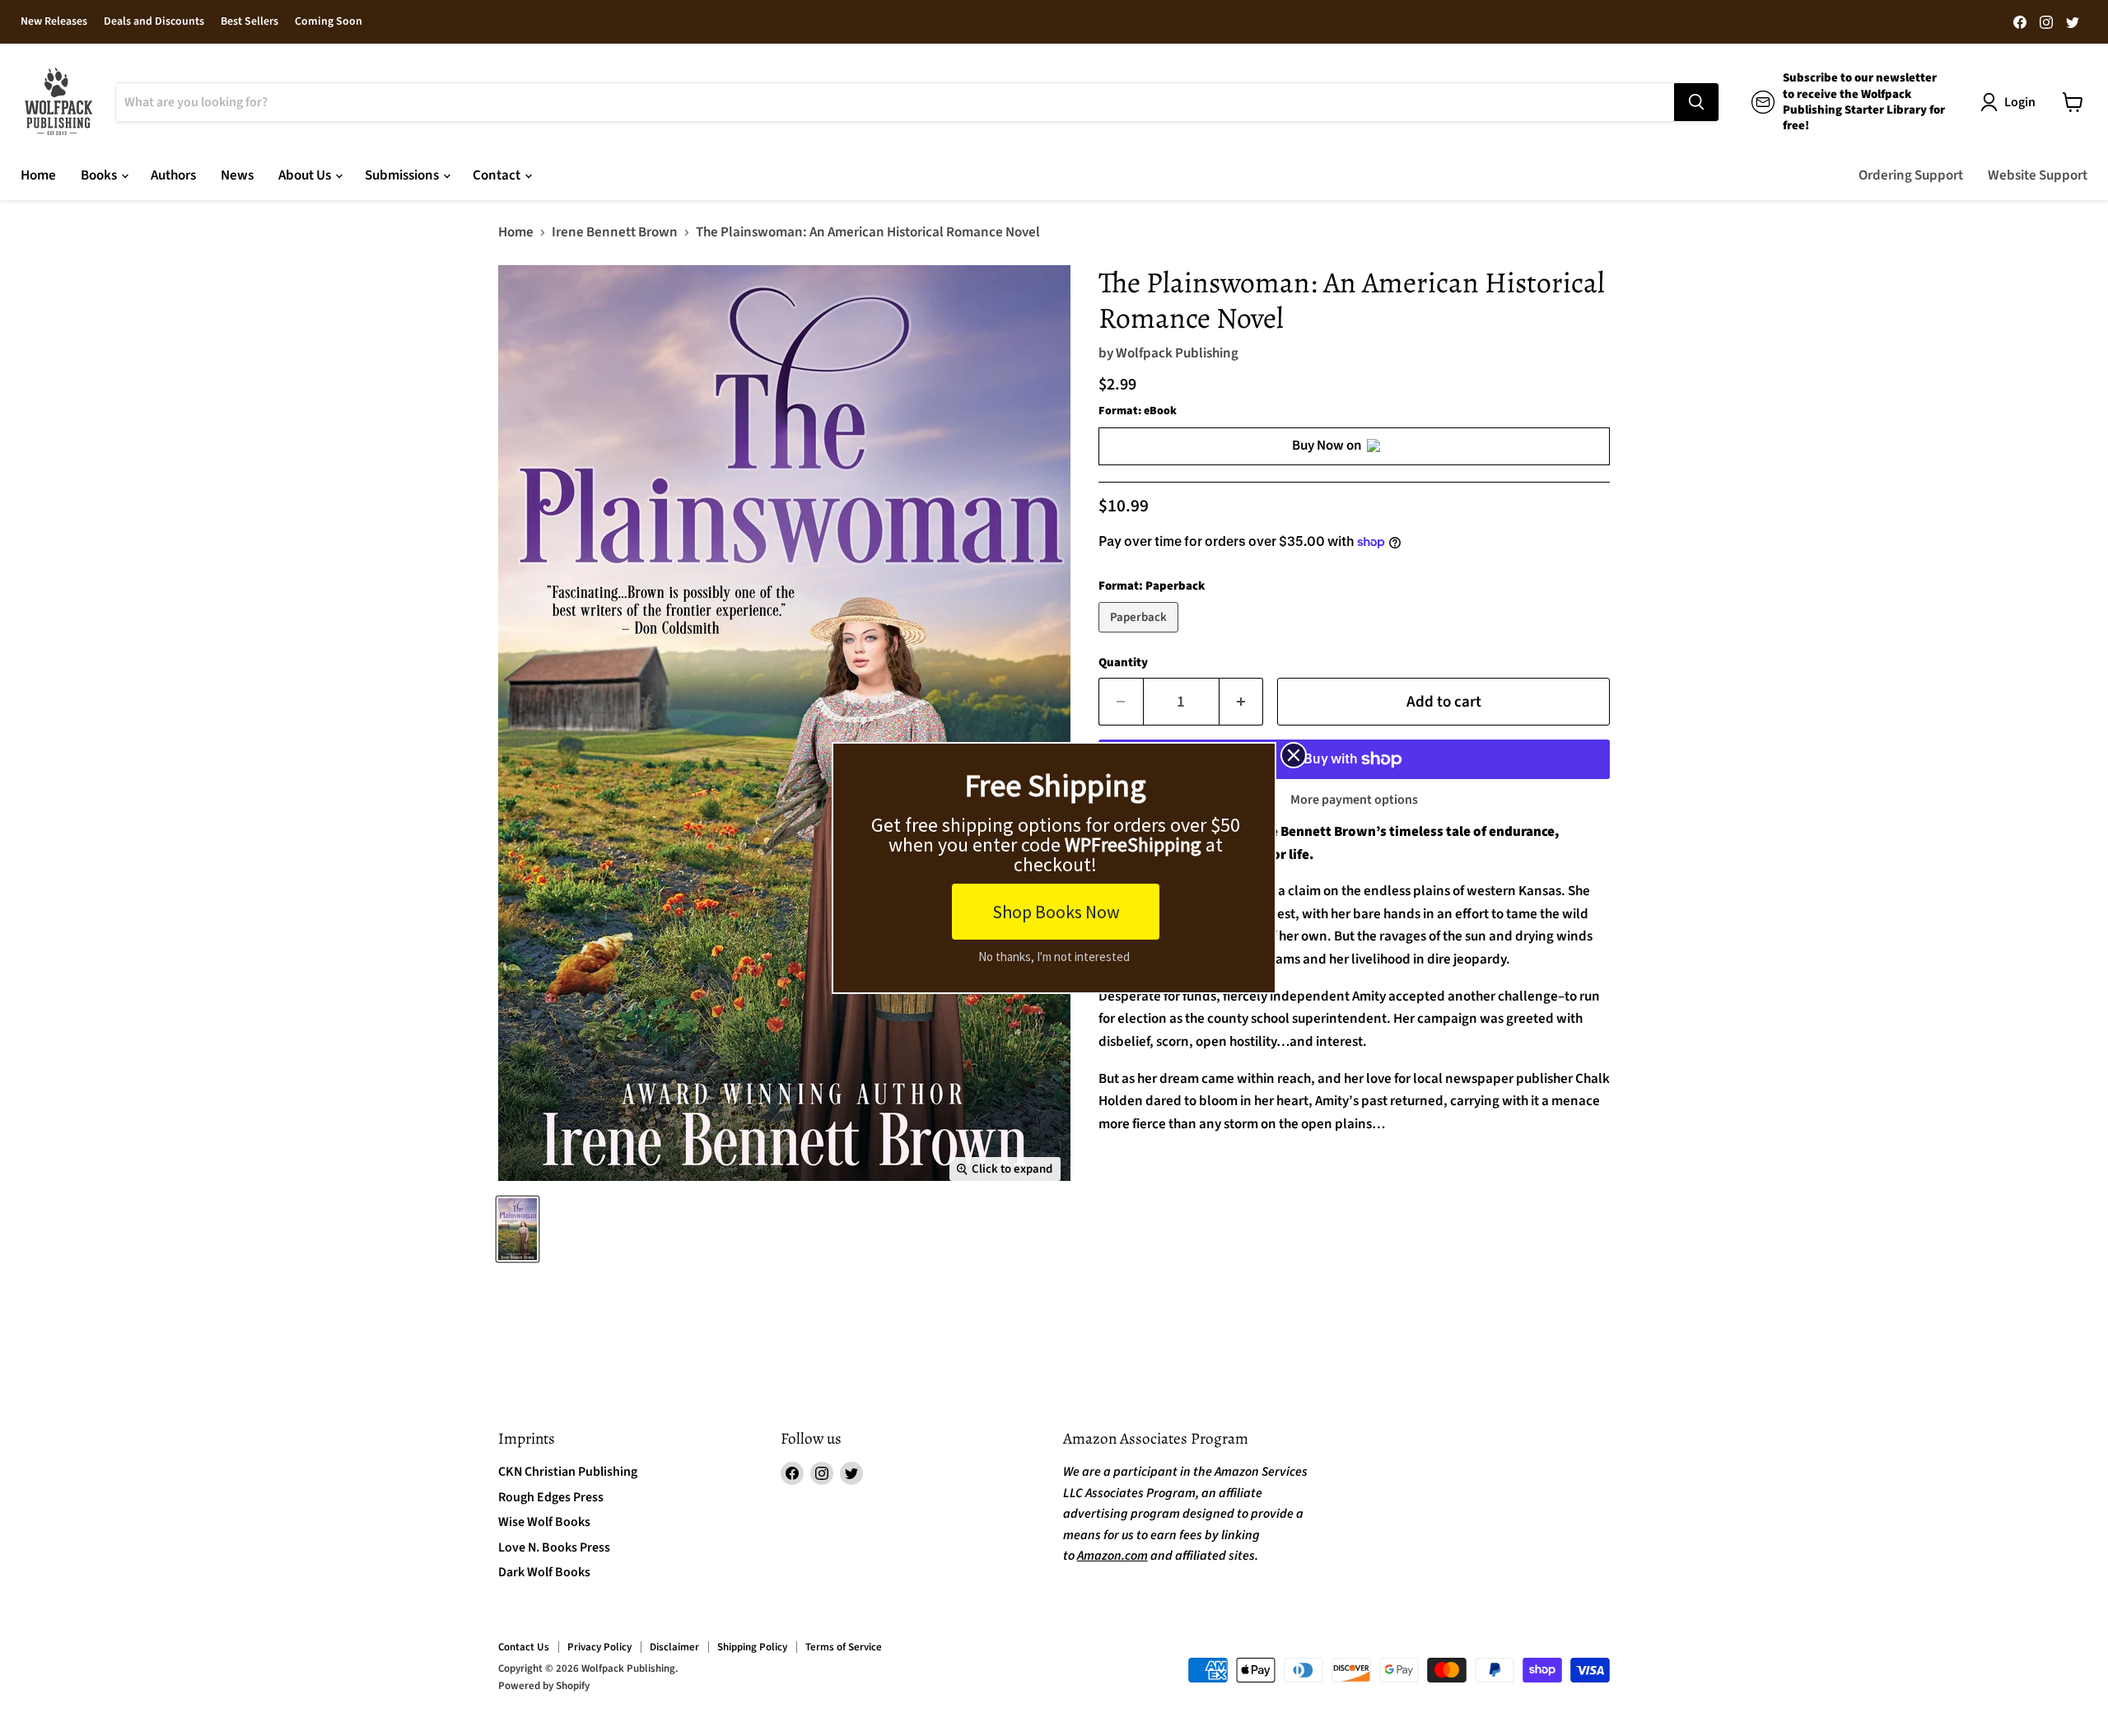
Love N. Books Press (554, 1547)
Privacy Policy (599, 1647)
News (237, 175)
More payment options (1354, 800)
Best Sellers (250, 22)
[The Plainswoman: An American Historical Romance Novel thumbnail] (518, 1229)
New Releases (54, 22)
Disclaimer (674, 1647)
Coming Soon (329, 22)
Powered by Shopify (544, 1686)
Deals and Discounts (154, 22)
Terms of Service (844, 1647)
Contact (498, 175)
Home (38, 175)
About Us (306, 175)
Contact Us (524, 1647)
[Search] (1696, 102)
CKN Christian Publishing (568, 1472)
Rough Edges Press (551, 1497)
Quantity (1123, 663)
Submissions (403, 175)
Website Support (2038, 175)
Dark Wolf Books (544, 1572)
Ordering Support (1911, 175)
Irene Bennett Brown (615, 233)
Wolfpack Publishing (1177, 353)
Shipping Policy (752, 1647)
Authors (173, 175)
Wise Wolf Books (544, 1522)
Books (100, 175)
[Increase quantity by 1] (1242, 702)
